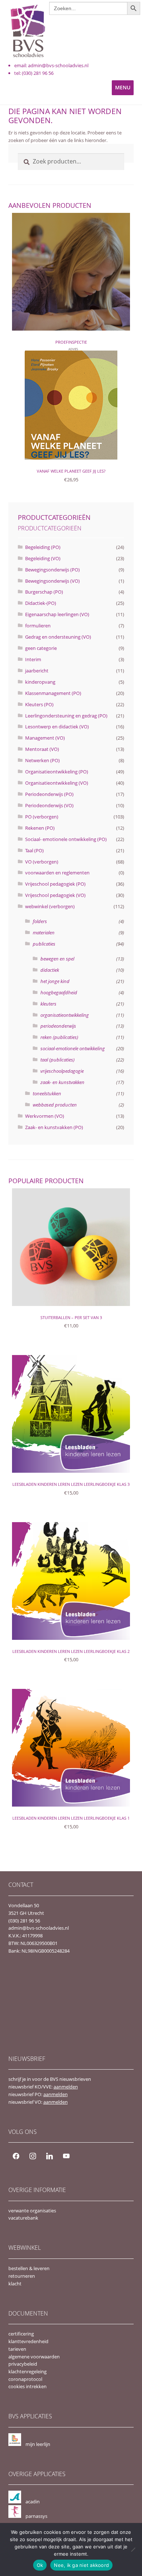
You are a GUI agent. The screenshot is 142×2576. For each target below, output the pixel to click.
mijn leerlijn (38, 2444)
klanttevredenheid (28, 2341)
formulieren (38, 626)
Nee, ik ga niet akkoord (81, 2565)
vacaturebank (23, 2218)
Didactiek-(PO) (41, 603)
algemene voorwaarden (34, 2357)
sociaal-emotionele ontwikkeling (73, 1048)
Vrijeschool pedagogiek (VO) (55, 895)
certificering (21, 2334)
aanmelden (66, 2087)
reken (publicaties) (59, 1037)
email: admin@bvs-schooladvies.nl (51, 65)
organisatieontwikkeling (65, 1015)
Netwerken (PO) (42, 760)
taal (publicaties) (58, 1060)
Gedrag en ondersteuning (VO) (58, 637)
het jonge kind (55, 981)
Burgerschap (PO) (44, 592)
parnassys (36, 2516)
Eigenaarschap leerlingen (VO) (57, 614)
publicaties (44, 944)
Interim (33, 659)
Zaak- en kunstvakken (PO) (54, 1127)
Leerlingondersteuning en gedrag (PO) (66, 716)
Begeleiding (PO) (43, 547)
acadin (33, 2502)
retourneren (22, 2276)
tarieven (17, 2349)
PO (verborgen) (42, 817)
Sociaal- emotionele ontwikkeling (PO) (66, 839)
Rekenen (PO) (40, 828)
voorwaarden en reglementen (57, 873)
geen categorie (41, 648)
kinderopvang (40, 682)
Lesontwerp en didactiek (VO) (57, 727)
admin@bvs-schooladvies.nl (39, 1928)
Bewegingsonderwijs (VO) (52, 581)
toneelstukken (47, 1093)
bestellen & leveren (29, 2268)
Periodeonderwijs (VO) (49, 805)
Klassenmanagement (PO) (53, 693)
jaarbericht (37, 671)
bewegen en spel (57, 959)
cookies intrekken (27, 2386)
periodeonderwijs (58, 1026)
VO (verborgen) (42, 862)
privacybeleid (23, 2364)
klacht (15, 2284)
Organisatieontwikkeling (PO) (57, 772)
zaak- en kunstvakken (62, 1082)
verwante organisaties (32, 2211)
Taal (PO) (34, 850)
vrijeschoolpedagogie (62, 1071)
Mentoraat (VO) (42, 749)
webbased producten (55, 1105)
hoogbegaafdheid (59, 992)
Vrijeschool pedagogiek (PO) (55, 884)
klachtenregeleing (27, 2371)
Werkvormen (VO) (45, 1116)
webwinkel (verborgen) (50, 906)
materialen (44, 933)
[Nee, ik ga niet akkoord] (133, 2549)
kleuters (48, 1004)
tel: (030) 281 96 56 (34, 73)
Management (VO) (45, 738)
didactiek (50, 970)
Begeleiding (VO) (43, 558)
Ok (40, 2565)
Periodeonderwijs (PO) (49, 794)
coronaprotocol (25, 2379)
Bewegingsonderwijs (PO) (52, 570)
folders (40, 921)
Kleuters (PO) (39, 704)
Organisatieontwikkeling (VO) (57, 783)
